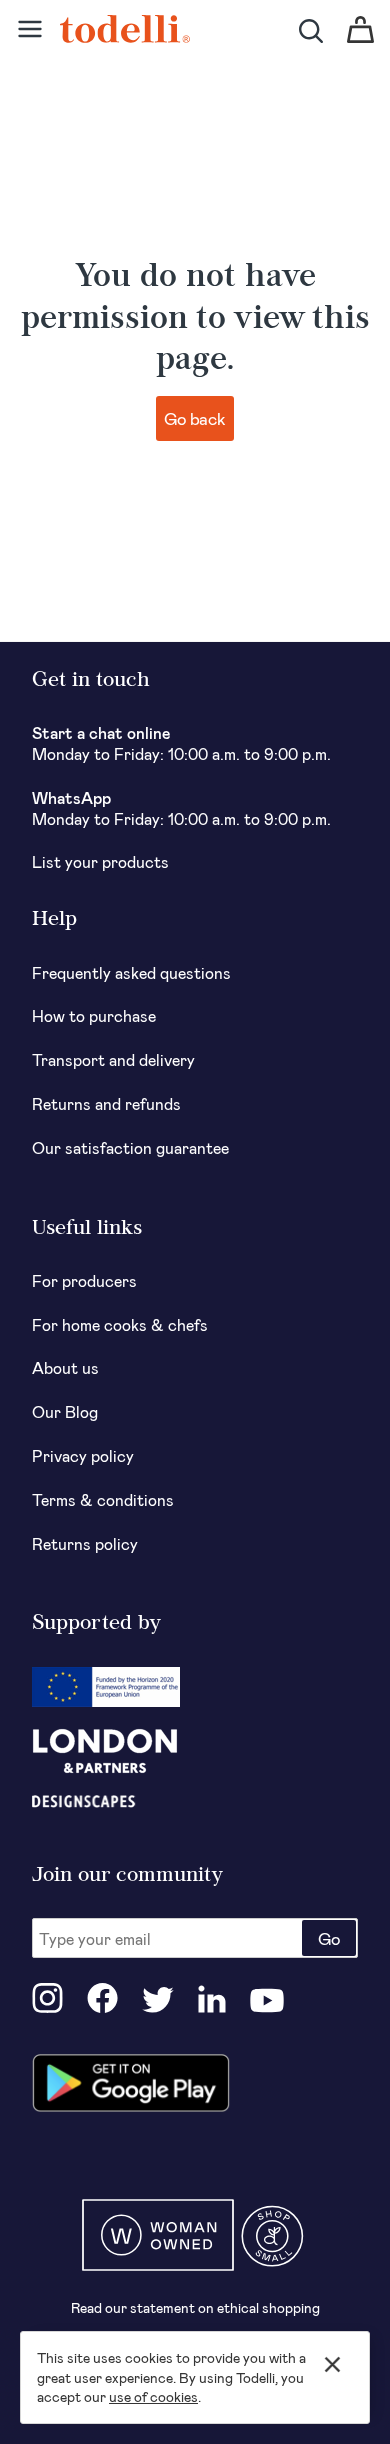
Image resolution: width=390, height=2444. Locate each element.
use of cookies (153, 2396)
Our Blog (65, 1411)
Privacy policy (83, 1455)
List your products (100, 861)
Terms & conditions (103, 1499)
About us (65, 1367)
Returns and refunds (106, 1103)
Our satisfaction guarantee (130, 1147)
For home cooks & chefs (120, 1324)
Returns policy (85, 1543)
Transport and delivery (113, 1059)
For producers (84, 1280)
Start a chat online (101, 732)
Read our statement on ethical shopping (195, 2307)
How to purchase (94, 1015)
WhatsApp (71, 797)
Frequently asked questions (131, 972)
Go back (195, 418)
